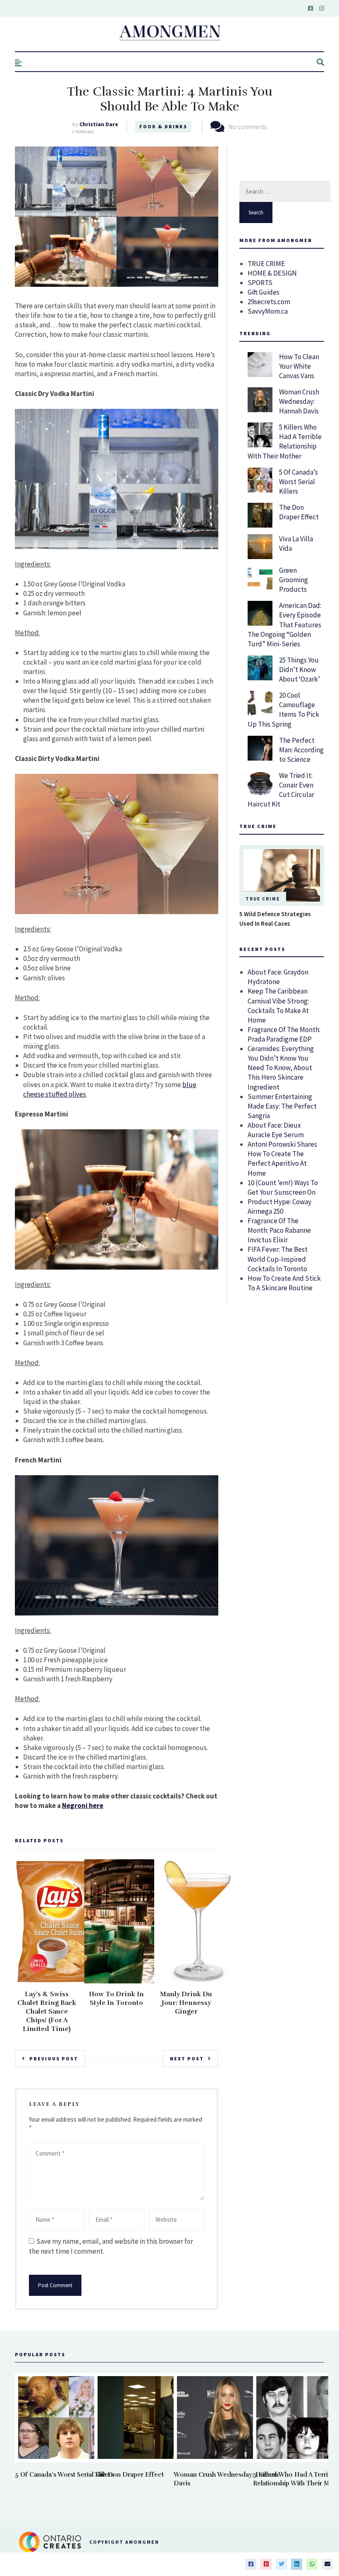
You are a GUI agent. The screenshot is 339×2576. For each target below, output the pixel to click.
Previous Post (54, 2059)
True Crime (263, 899)
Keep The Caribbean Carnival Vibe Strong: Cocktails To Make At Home (278, 1005)
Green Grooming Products (294, 580)
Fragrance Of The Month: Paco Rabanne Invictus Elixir (279, 1230)
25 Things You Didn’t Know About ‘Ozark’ (300, 670)
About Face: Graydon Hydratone (278, 977)
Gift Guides (264, 292)
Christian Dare (99, 124)
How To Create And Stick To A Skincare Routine (284, 1283)
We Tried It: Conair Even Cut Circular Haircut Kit (281, 790)
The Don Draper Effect (299, 512)
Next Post (187, 2059)
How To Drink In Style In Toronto (116, 1999)
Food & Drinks (163, 126)
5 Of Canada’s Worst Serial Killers (298, 482)
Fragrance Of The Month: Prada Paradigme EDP (284, 1034)
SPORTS (260, 283)
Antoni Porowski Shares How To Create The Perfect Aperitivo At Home (282, 1158)
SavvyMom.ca (268, 311)
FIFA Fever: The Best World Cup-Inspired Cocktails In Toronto (278, 1259)
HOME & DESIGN (272, 273)
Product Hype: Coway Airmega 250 (279, 1206)
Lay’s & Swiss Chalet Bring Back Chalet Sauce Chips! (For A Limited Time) (47, 2012)
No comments (248, 127)
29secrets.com (269, 302)
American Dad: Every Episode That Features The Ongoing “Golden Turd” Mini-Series (284, 624)
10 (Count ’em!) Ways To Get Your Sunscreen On (283, 1187)
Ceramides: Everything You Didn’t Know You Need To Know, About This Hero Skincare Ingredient (281, 1068)
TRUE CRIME (266, 264)
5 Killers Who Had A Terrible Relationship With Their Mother (285, 441)
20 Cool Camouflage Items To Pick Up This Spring (283, 709)
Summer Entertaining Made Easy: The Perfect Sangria (282, 1106)
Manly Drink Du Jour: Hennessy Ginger (186, 2003)
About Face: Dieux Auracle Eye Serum (276, 1130)
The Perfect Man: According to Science (301, 750)
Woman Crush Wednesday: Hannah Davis (299, 401)
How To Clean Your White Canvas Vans (299, 366)
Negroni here (83, 1805)
